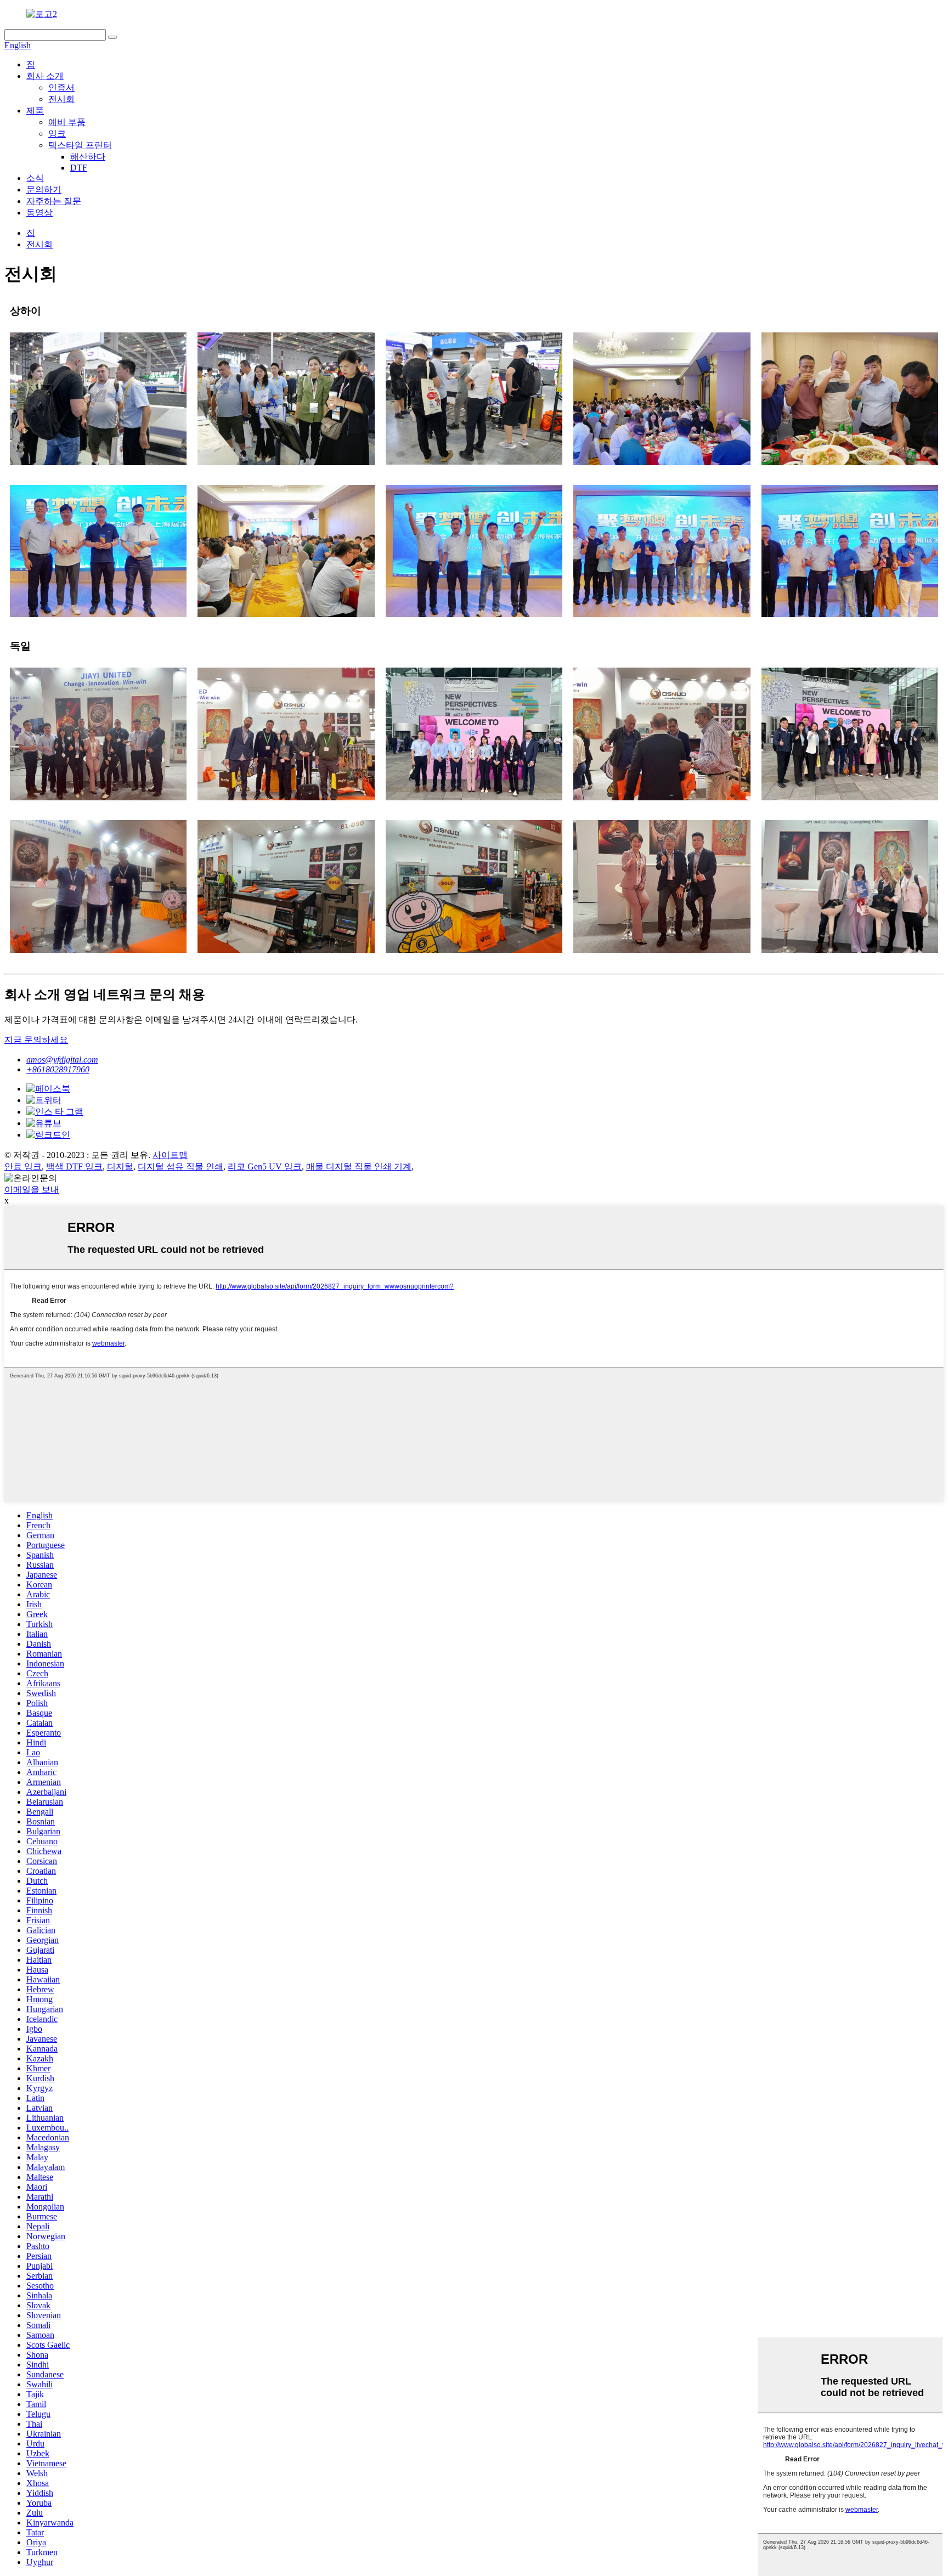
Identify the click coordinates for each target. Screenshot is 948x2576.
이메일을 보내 (32, 1190)
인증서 (61, 87)
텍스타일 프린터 (80, 145)
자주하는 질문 (54, 201)
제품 (35, 111)
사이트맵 (170, 1155)
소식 (35, 178)
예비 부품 (67, 122)
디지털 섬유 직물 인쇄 (180, 1166)
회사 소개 (45, 76)
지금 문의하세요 (36, 1040)
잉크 (57, 134)
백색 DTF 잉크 (74, 1166)
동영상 (39, 213)
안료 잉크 (23, 1166)
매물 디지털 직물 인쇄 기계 (359, 1166)
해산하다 (88, 157)
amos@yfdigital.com (62, 1060)
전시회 (61, 99)
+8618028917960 (58, 1069)
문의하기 (44, 190)
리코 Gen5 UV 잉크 (265, 1166)
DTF (79, 168)
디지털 (120, 1166)
